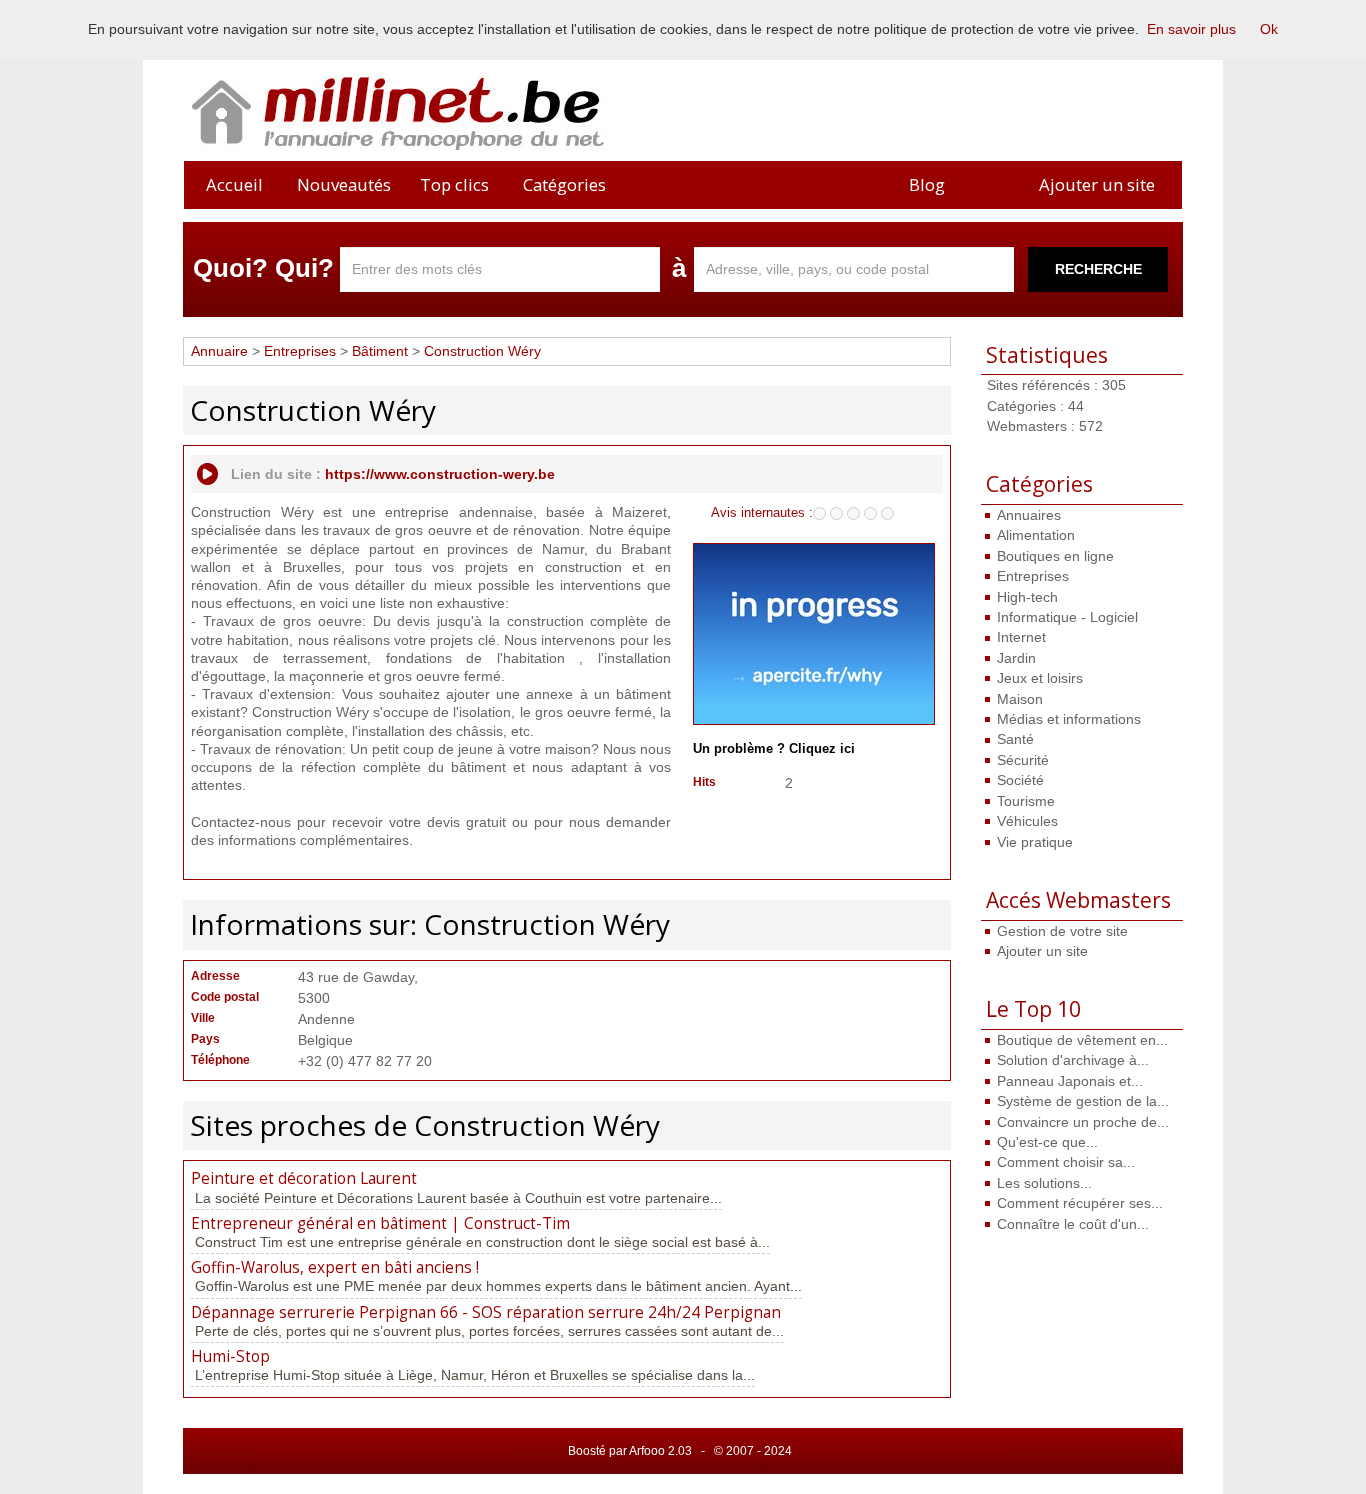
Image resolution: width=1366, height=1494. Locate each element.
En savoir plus (1191, 29)
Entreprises (1033, 576)
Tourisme (1026, 801)
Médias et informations (1069, 719)
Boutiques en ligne (1055, 556)
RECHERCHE (1098, 269)
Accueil (234, 184)
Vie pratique (1035, 842)
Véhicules (1027, 821)
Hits (704, 782)
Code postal (225, 997)
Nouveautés (344, 184)
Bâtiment (380, 351)
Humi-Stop (230, 1356)
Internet (1021, 637)
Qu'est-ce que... (1047, 1142)
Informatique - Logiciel (1067, 617)
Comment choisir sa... (1066, 1162)
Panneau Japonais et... (1070, 1081)
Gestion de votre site (1062, 931)
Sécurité (1023, 760)
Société (1020, 780)
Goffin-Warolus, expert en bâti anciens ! (335, 1267)
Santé (1015, 739)
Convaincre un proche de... (1083, 1122)
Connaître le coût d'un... (1073, 1224)
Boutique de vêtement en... (1082, 1040)
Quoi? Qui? (263, 268)
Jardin (1016, 658)
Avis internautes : (762, 512)
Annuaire (219, 351)
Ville (203, 1018)
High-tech (1027, 597)
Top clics (454, 184)
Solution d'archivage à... (1073, 1060)
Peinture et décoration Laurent (304, 1178)
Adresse (215, 976)
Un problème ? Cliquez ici (774, 749)
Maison (1020, 699)
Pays (205, 1039)
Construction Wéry (482, 351)
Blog (927, 184)
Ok (1269, 29)
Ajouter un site (1097, 184)
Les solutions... (1044, 1183)
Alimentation (1036, 535)
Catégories (564, 184)
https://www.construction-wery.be (440, 474)
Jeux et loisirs (1040, 678)
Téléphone (220, 1060)
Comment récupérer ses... (1080, 1203)
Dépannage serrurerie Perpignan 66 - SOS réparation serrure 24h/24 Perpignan (486, 1312)
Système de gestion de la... (1083, 1101)
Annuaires (1029, 515)
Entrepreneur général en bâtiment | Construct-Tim (380, 1223)
